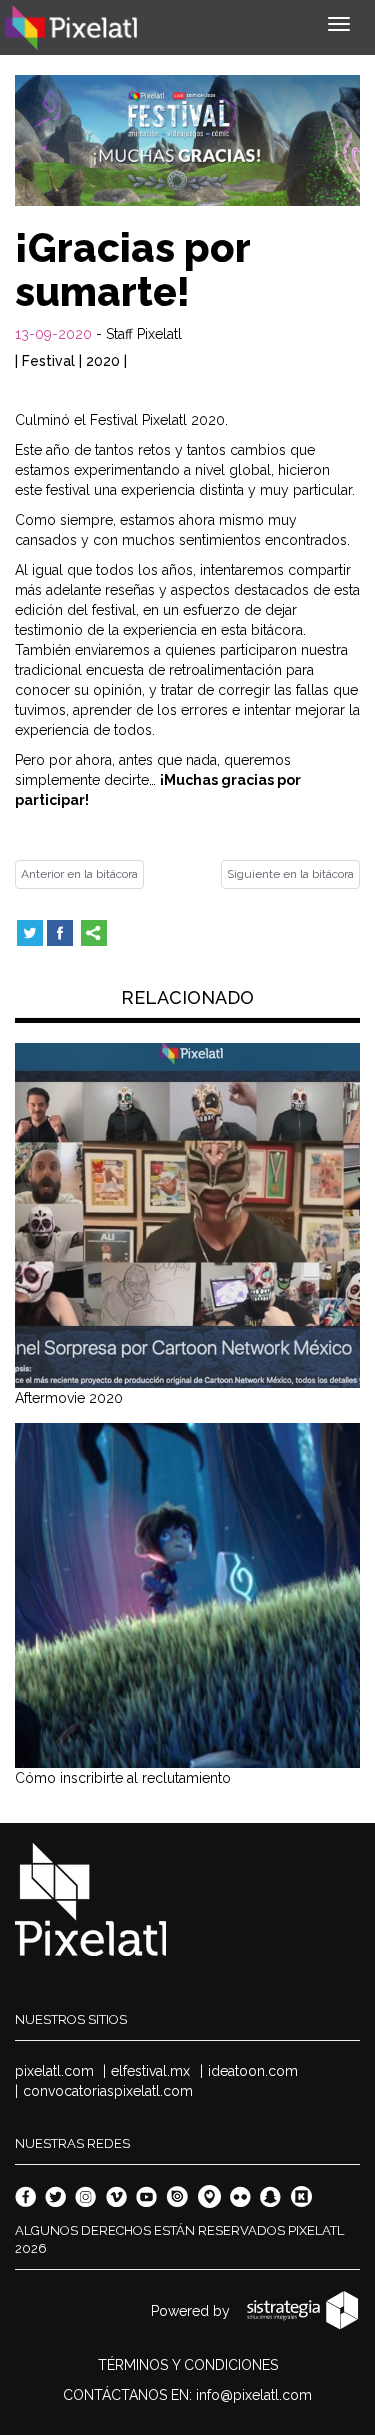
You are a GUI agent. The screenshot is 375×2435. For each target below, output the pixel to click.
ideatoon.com (253, 2071)
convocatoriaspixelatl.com (108, 2091)
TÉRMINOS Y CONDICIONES (188, 2365)
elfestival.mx (150, 2071)
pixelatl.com (54, 2071)
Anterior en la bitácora (79, 874)
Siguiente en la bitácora (290, 874)
